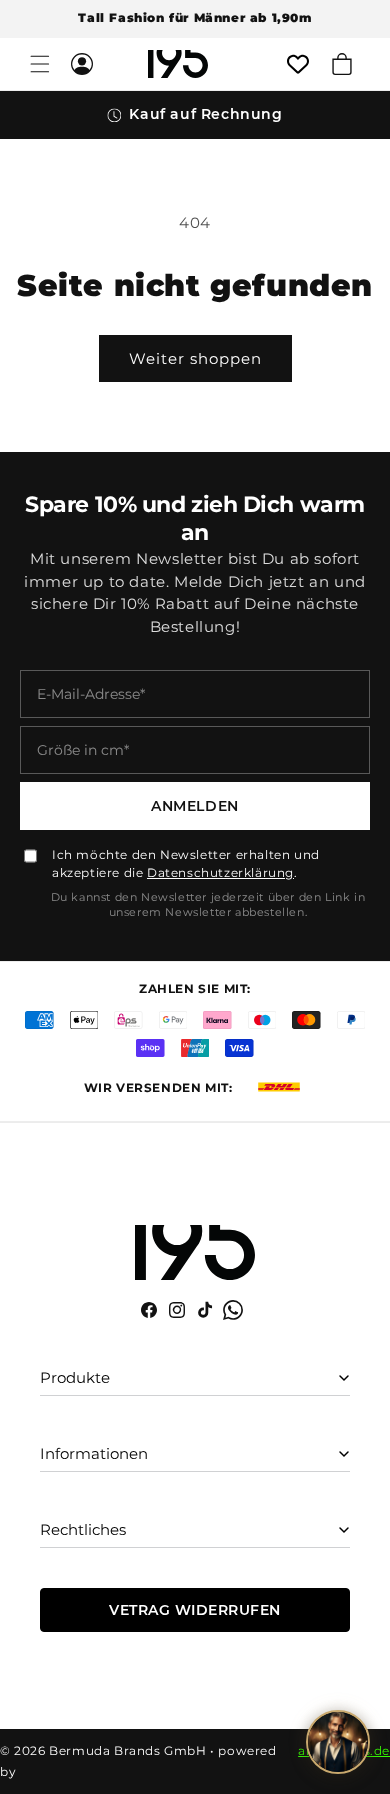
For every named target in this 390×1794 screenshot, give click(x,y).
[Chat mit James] (338, 1742)
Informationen (94, 1453)
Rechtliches (83, 1529)
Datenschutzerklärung (220, 872)
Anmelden (194, 806)
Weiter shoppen (195, 358)
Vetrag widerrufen (195, 1610)
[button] (40, 64)
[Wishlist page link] (298, 64)
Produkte (75, 1377)
